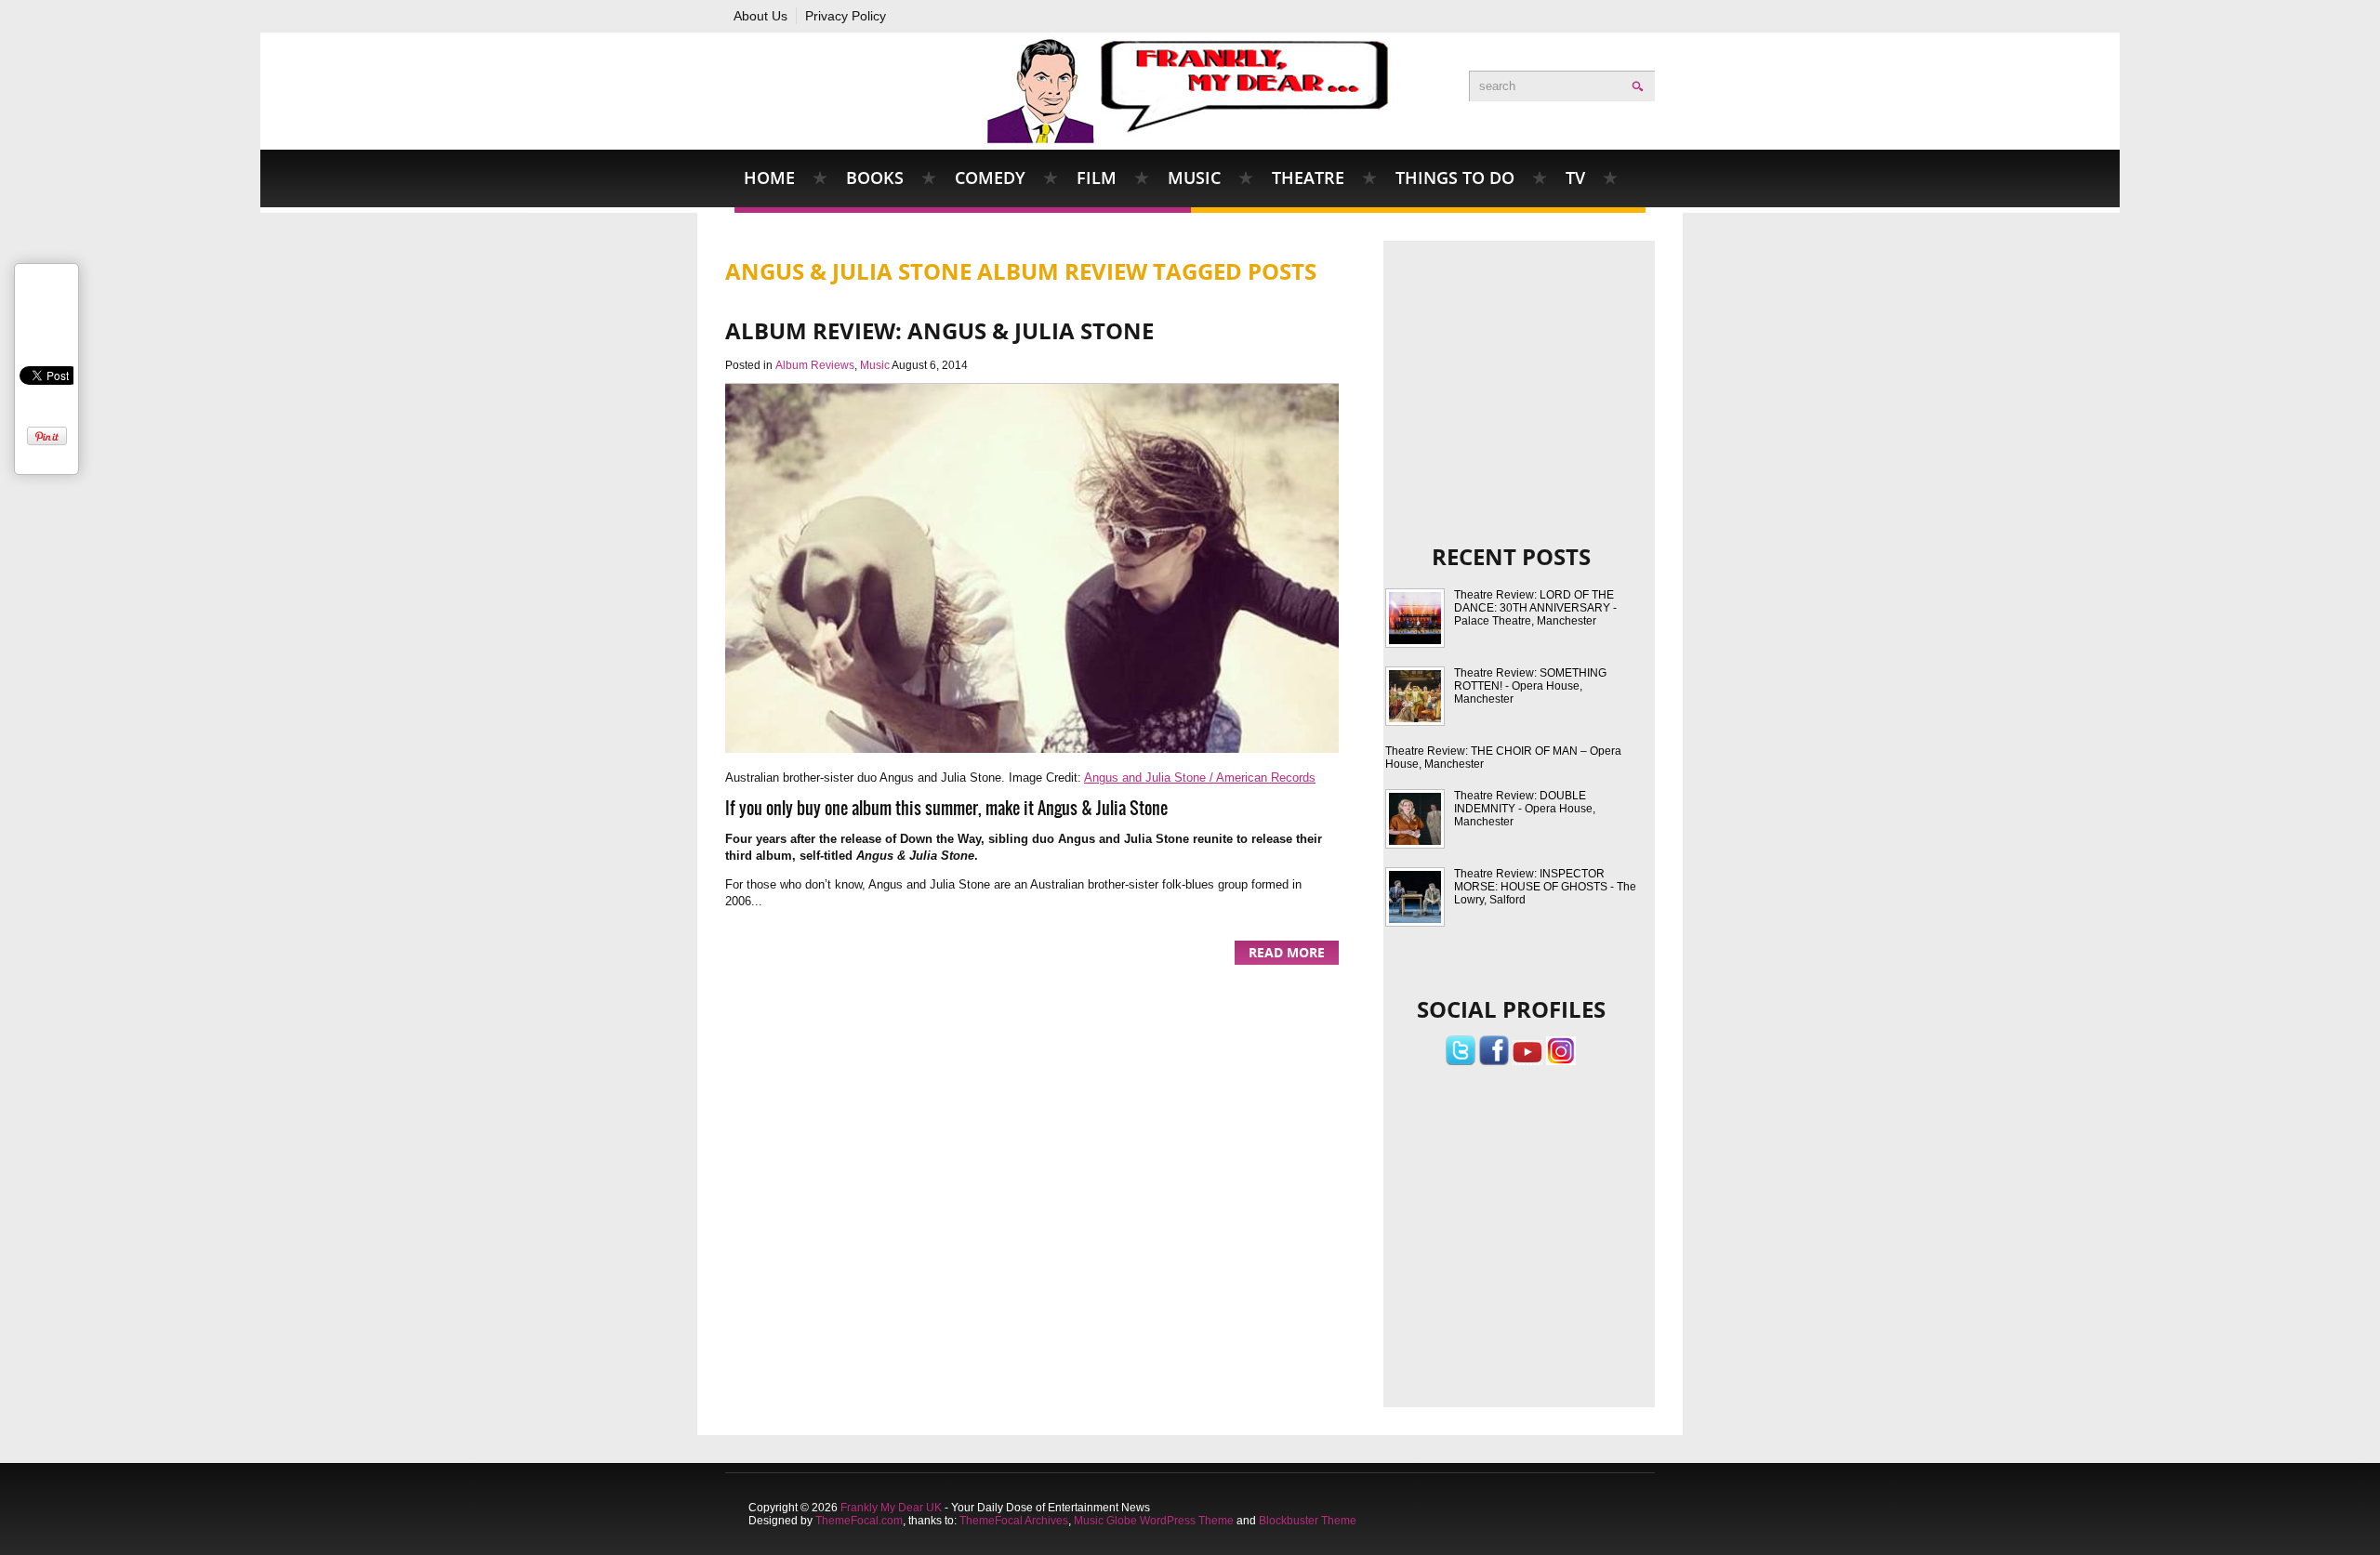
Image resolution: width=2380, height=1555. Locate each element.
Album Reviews (815, 365)
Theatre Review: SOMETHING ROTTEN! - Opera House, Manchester (1530, 686)
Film (1097, 178)
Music (1194, 178)
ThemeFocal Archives (1014, 1521)
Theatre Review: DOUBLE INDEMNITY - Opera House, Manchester (1525, 809)
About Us (760, 16)
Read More (1287, 952)
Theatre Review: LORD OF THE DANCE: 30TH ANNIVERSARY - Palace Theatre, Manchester (1535, 608)
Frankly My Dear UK (891, 1508)
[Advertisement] (1520, 366)
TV (1575, 178)
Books (875, 178)
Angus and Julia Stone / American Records (1200, 777)
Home (769, 178)
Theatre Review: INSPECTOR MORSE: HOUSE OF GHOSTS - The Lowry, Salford (1545, 887)
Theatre (1308, 178)
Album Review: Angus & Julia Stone (939, 330)
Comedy (990, 178)
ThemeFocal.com (859, 1521)
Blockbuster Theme (1308, 1521)
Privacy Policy (846, 16)
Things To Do (1455, 178)
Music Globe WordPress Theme (1154, 1521)
